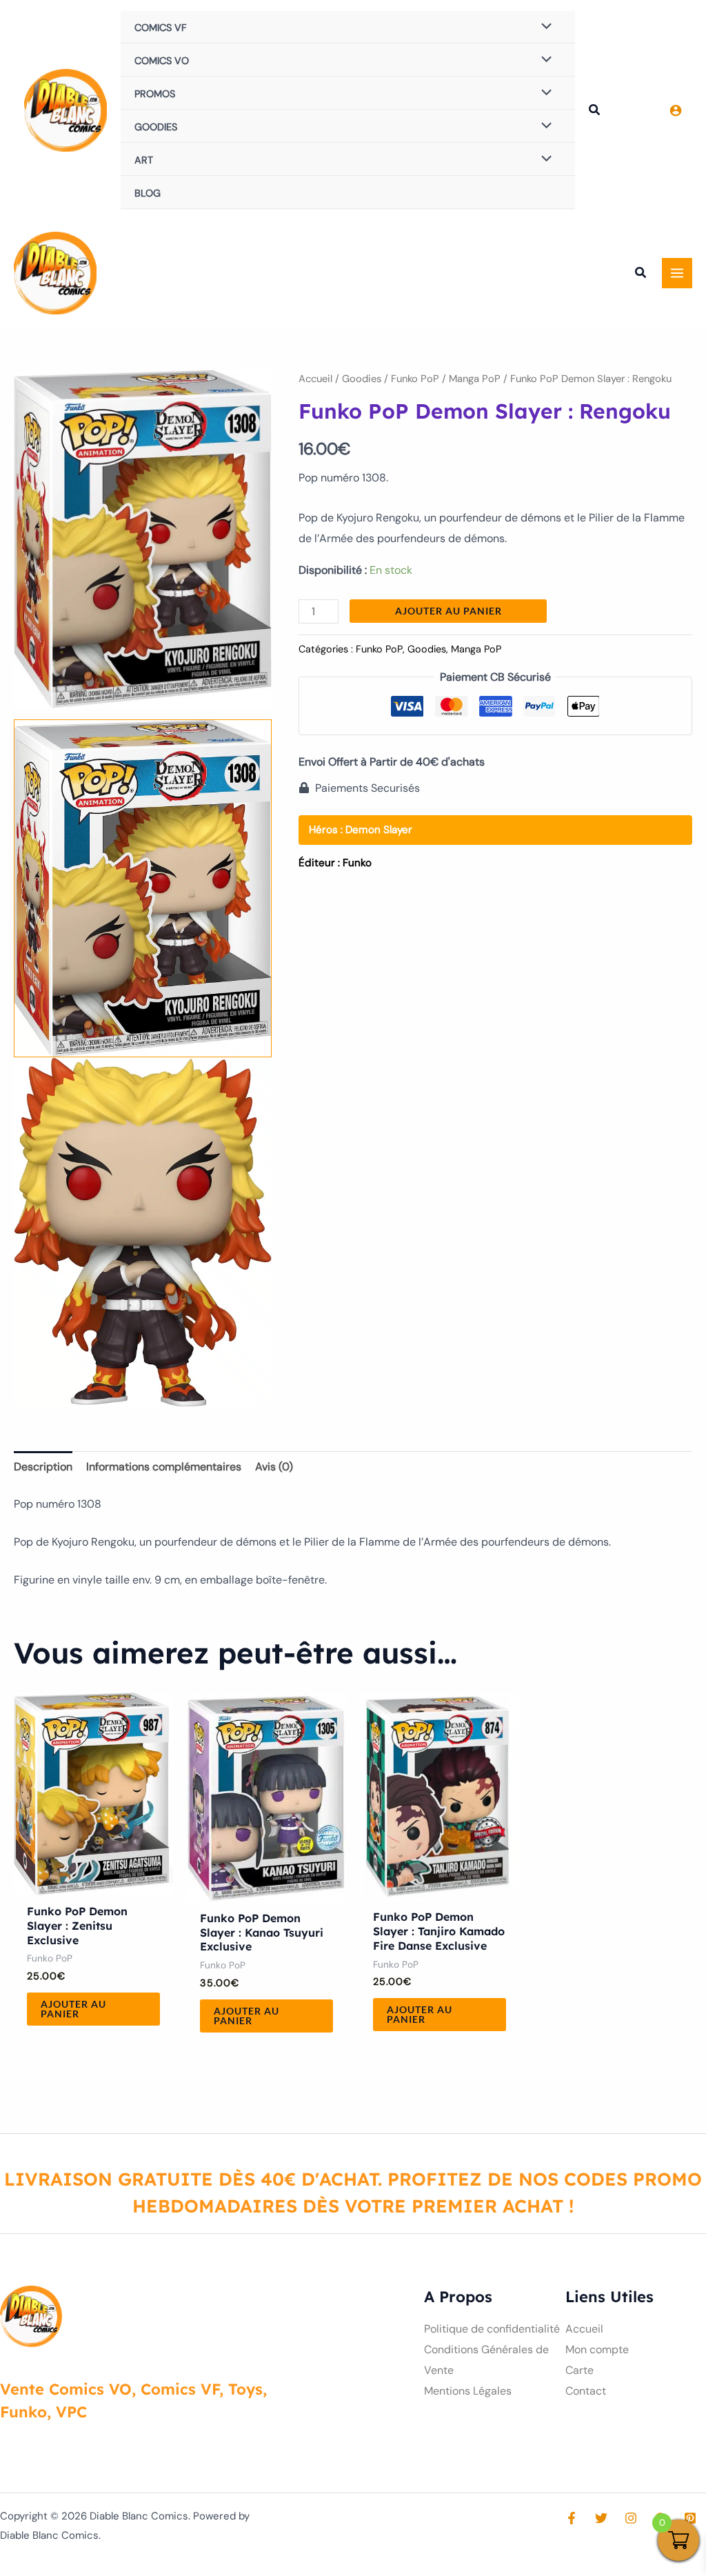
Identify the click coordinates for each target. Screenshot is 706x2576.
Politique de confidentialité (492, 2329)
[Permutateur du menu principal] (677, 273)
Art (144, 160)
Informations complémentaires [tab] (164, 1467)
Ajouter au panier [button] (73, 2009)
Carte (579, 2370)
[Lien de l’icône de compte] (676, 110)
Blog (148, 193)
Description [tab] (43, 1467)
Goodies (156, 127)
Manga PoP (475, 379)
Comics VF (161, 28)
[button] (595, 112)
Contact (586, 2391)
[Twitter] (601, 2518)
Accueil (315, 379)
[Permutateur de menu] (543, 27)
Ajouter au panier (448, 611)
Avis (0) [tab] (274, 1467)
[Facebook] (572, 2518)
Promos (155, 94)
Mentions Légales (468, 2391)
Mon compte (597, 2349)
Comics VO (162, 61)
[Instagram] (631, 2518)
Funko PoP (415, 379)
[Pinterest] (690, 2518)
